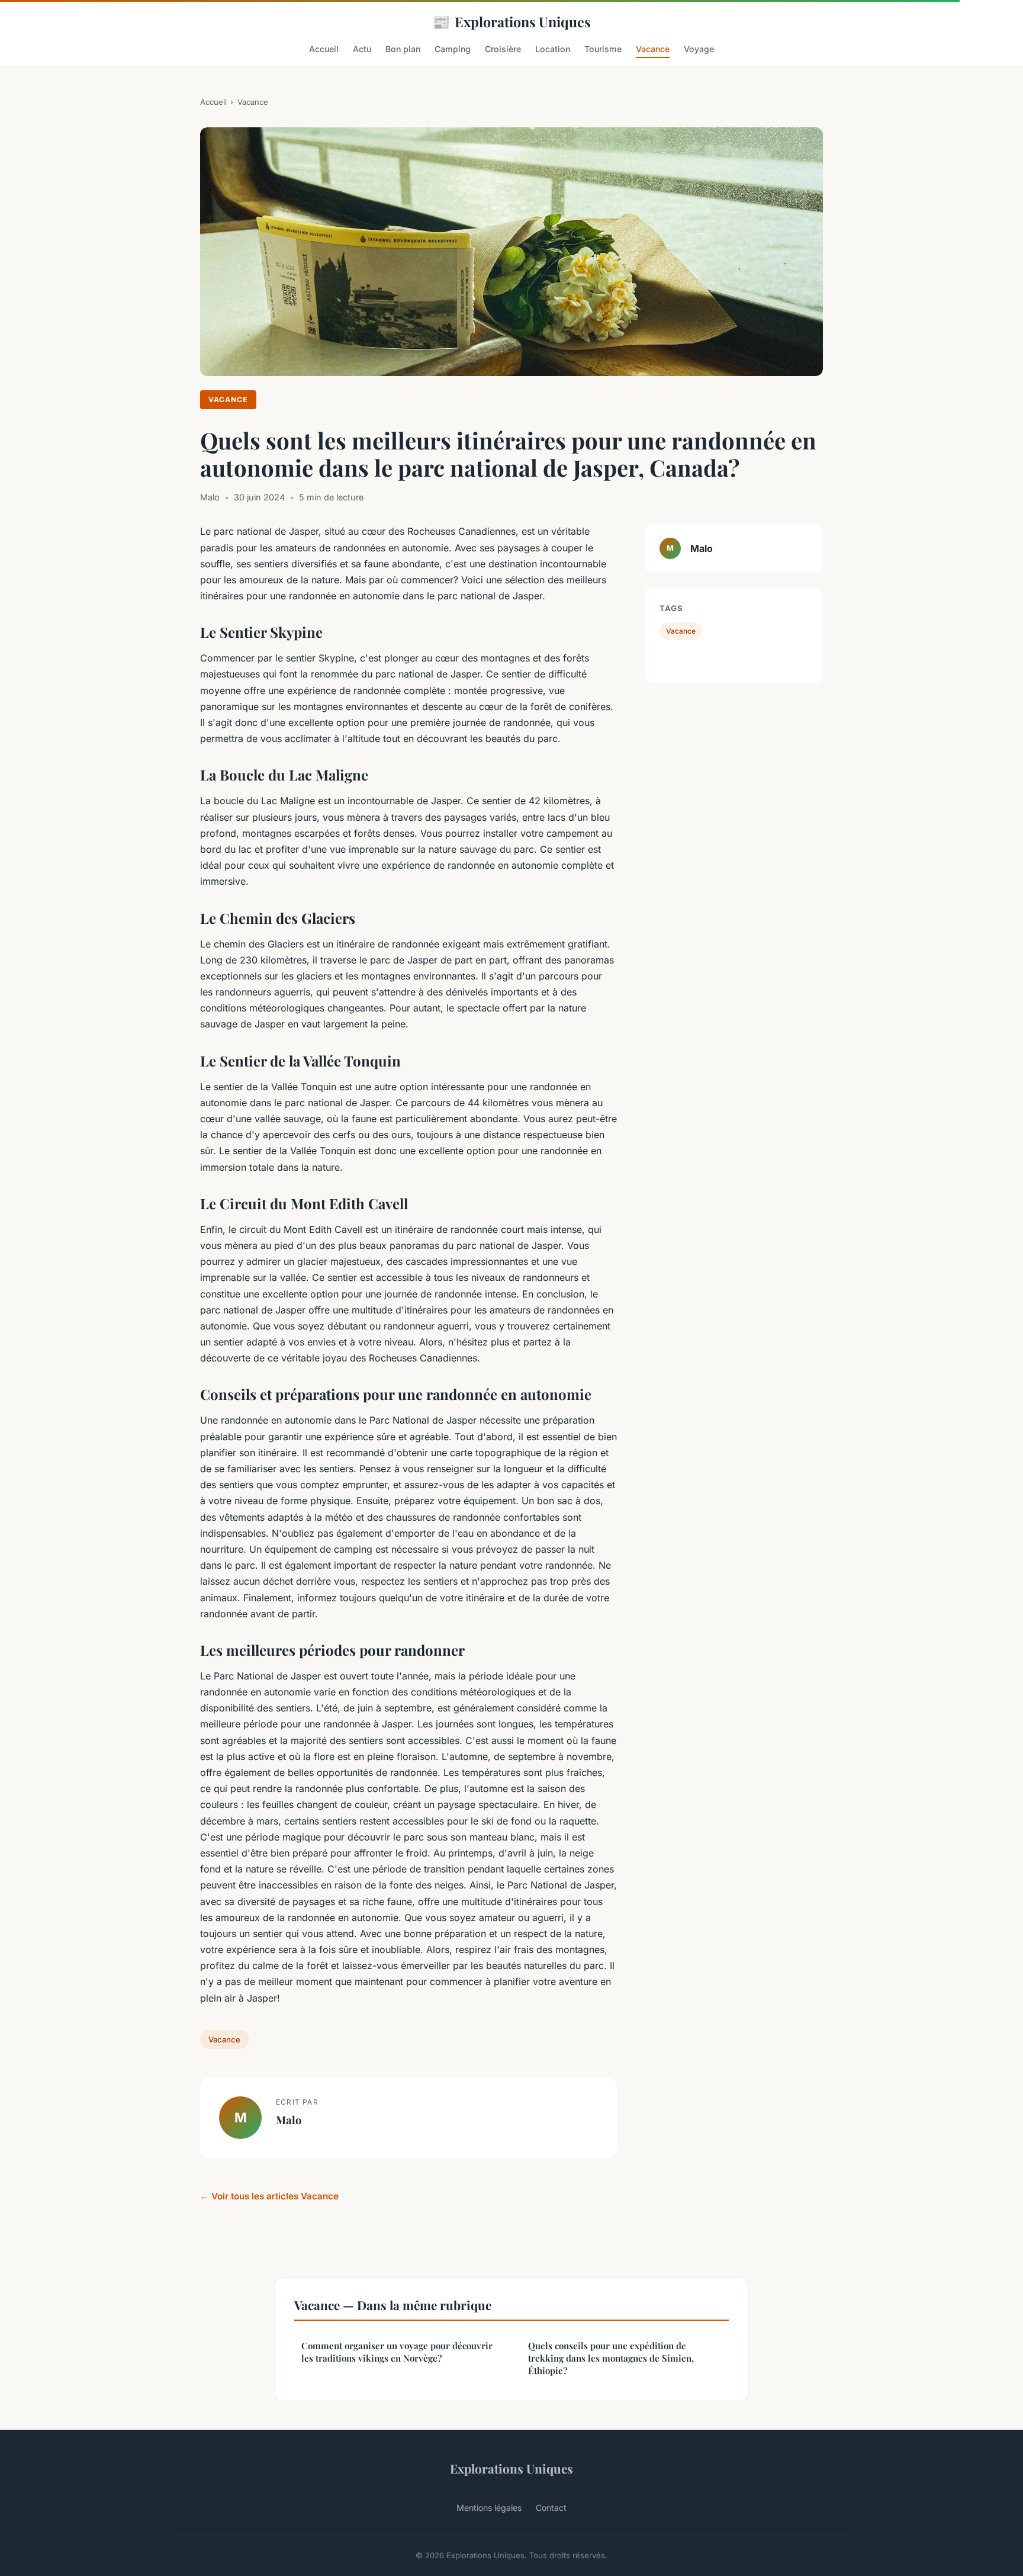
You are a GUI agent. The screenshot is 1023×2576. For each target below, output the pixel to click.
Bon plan (403, 49)
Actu (362, 49)
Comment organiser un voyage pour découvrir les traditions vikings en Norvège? (397, 2352)
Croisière (503, 49)
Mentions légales (489, 2508)
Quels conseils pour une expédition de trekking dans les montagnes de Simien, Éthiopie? (611, 2358)
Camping (453, 49)
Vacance (653, 49)
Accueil (324, 49)
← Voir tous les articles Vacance (269, 2196)
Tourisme (603, 49)
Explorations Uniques (511, 21)
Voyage (699, 49)
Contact (551, 2508)
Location (553, 49)
